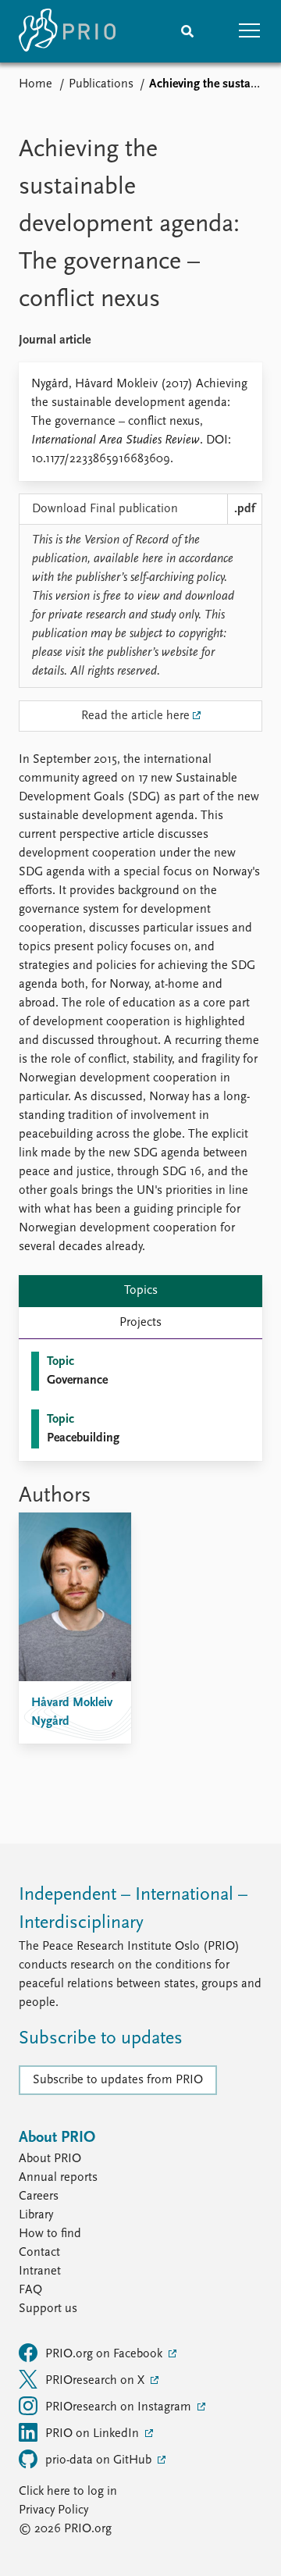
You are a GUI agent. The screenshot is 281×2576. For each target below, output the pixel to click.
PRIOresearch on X (96, 2381)
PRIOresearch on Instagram (120, 2407)
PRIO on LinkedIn (94, 2434)
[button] (250, 31)
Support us (48, 2309)
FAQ (30, 2290)
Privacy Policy (53, 2510)
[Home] (67, 31)
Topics (141, 1291)
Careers (39, 2197)
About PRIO (50, 2159)
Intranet (40, 2271)
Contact (39, 2253)
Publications (101, 84)
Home (36, 84)
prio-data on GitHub (100, 2460)
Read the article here (135, 716)
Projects (140, 1323)
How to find (50, 2234)
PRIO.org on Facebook (105, 2354)
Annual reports (58, 2178)
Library (36, 2215)
